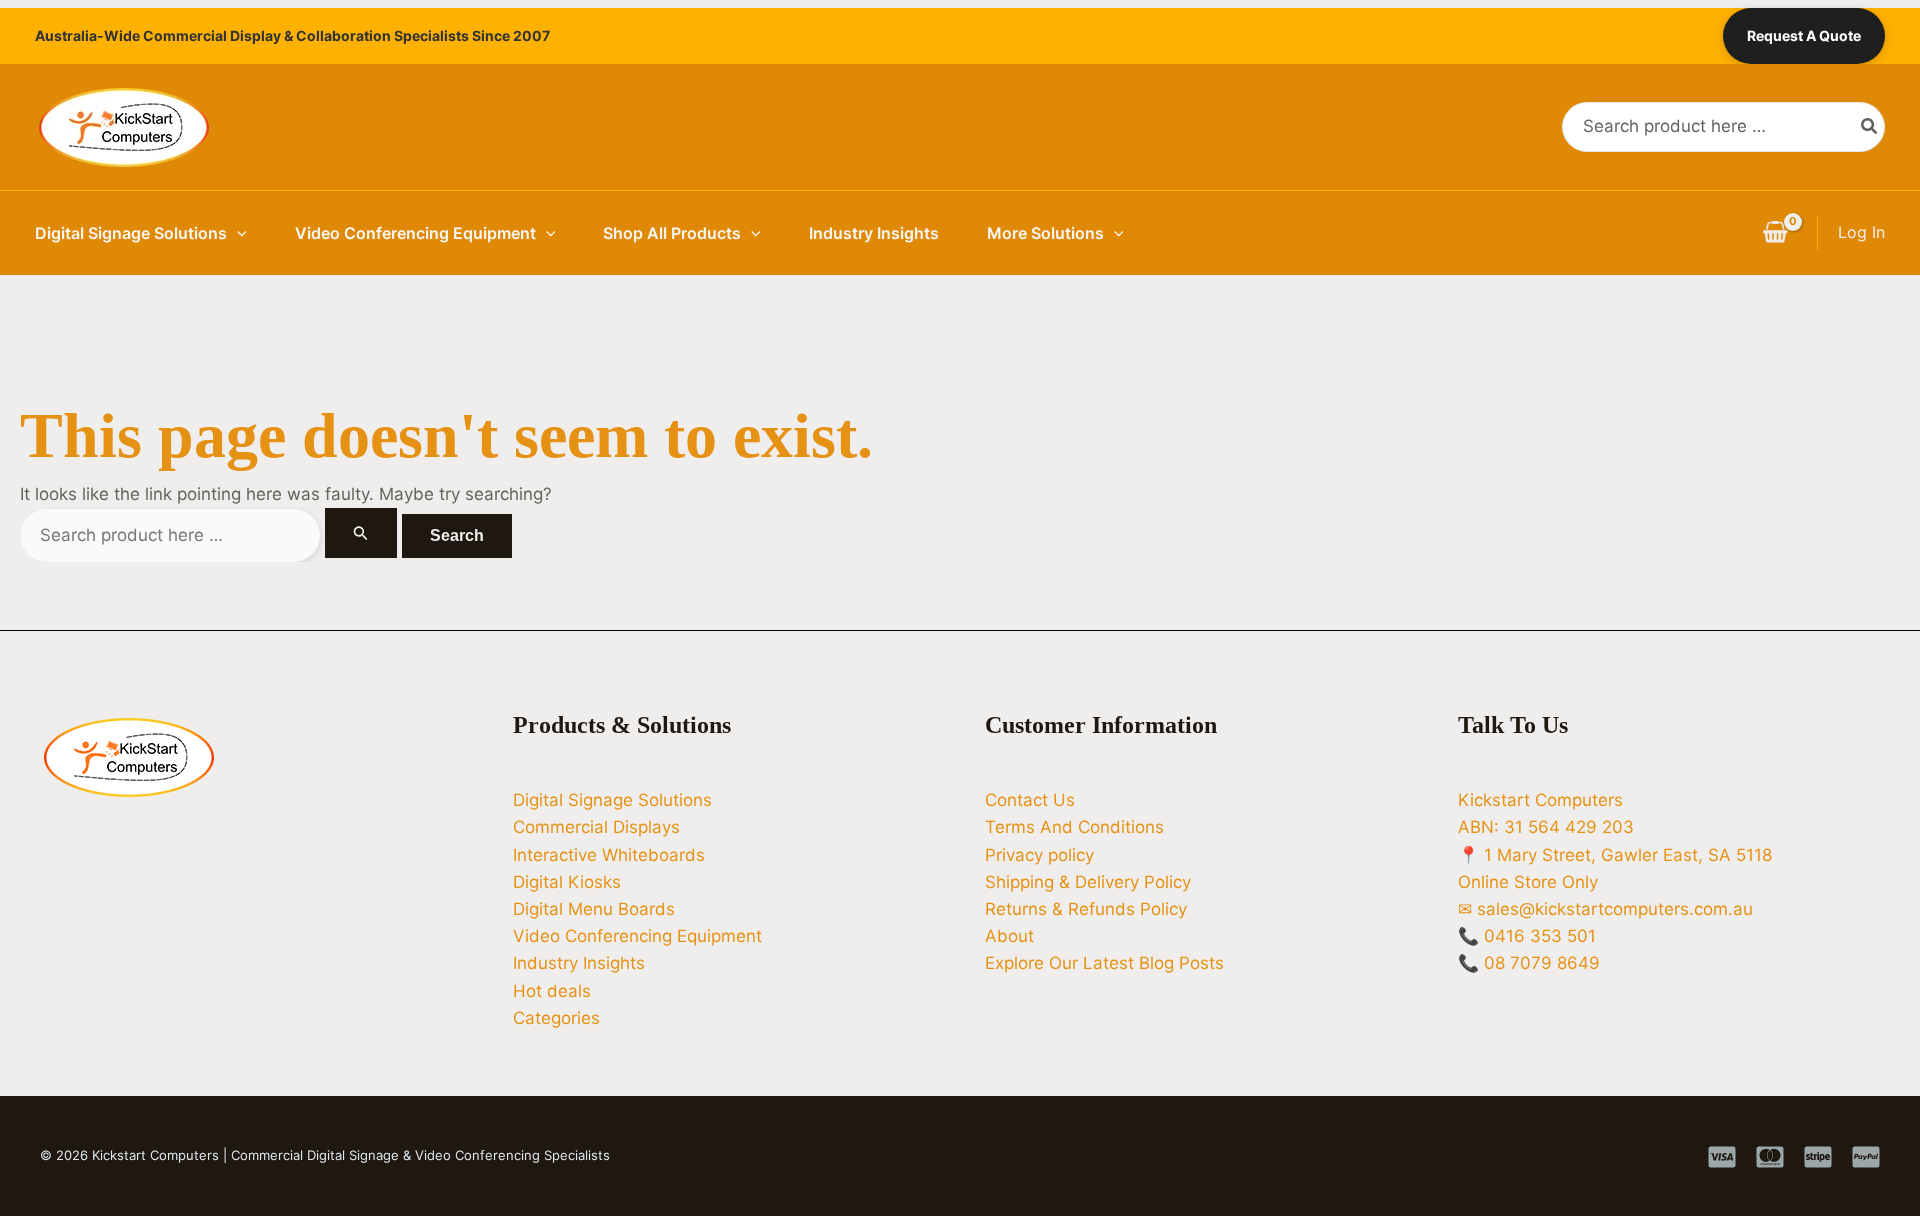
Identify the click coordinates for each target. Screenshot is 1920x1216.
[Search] (1870, 127)
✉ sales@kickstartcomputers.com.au (1605, 909)
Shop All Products (672, 233)
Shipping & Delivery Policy (1088, 882)
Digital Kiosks (567, 882)
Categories (556, 1018)
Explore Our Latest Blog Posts (1104, 963)
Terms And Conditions (1074, 827)
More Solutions (1045, 233)
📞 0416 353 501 (1527, 936)
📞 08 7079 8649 (1529, 963)
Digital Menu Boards (594, 909)
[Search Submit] (361, 533)
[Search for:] (211, 535)
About (1009, 936)
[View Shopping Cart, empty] (1775, 233)
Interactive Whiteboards (609, 855)
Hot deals (552, 991)
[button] (237, 233)
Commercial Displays (596, 827)
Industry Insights (874, 233)
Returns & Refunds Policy (1086, 909)
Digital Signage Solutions (131, 233)
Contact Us (1030, 800)
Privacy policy (1039, 855)
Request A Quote (1804, 35)
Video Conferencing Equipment (415, 233)
